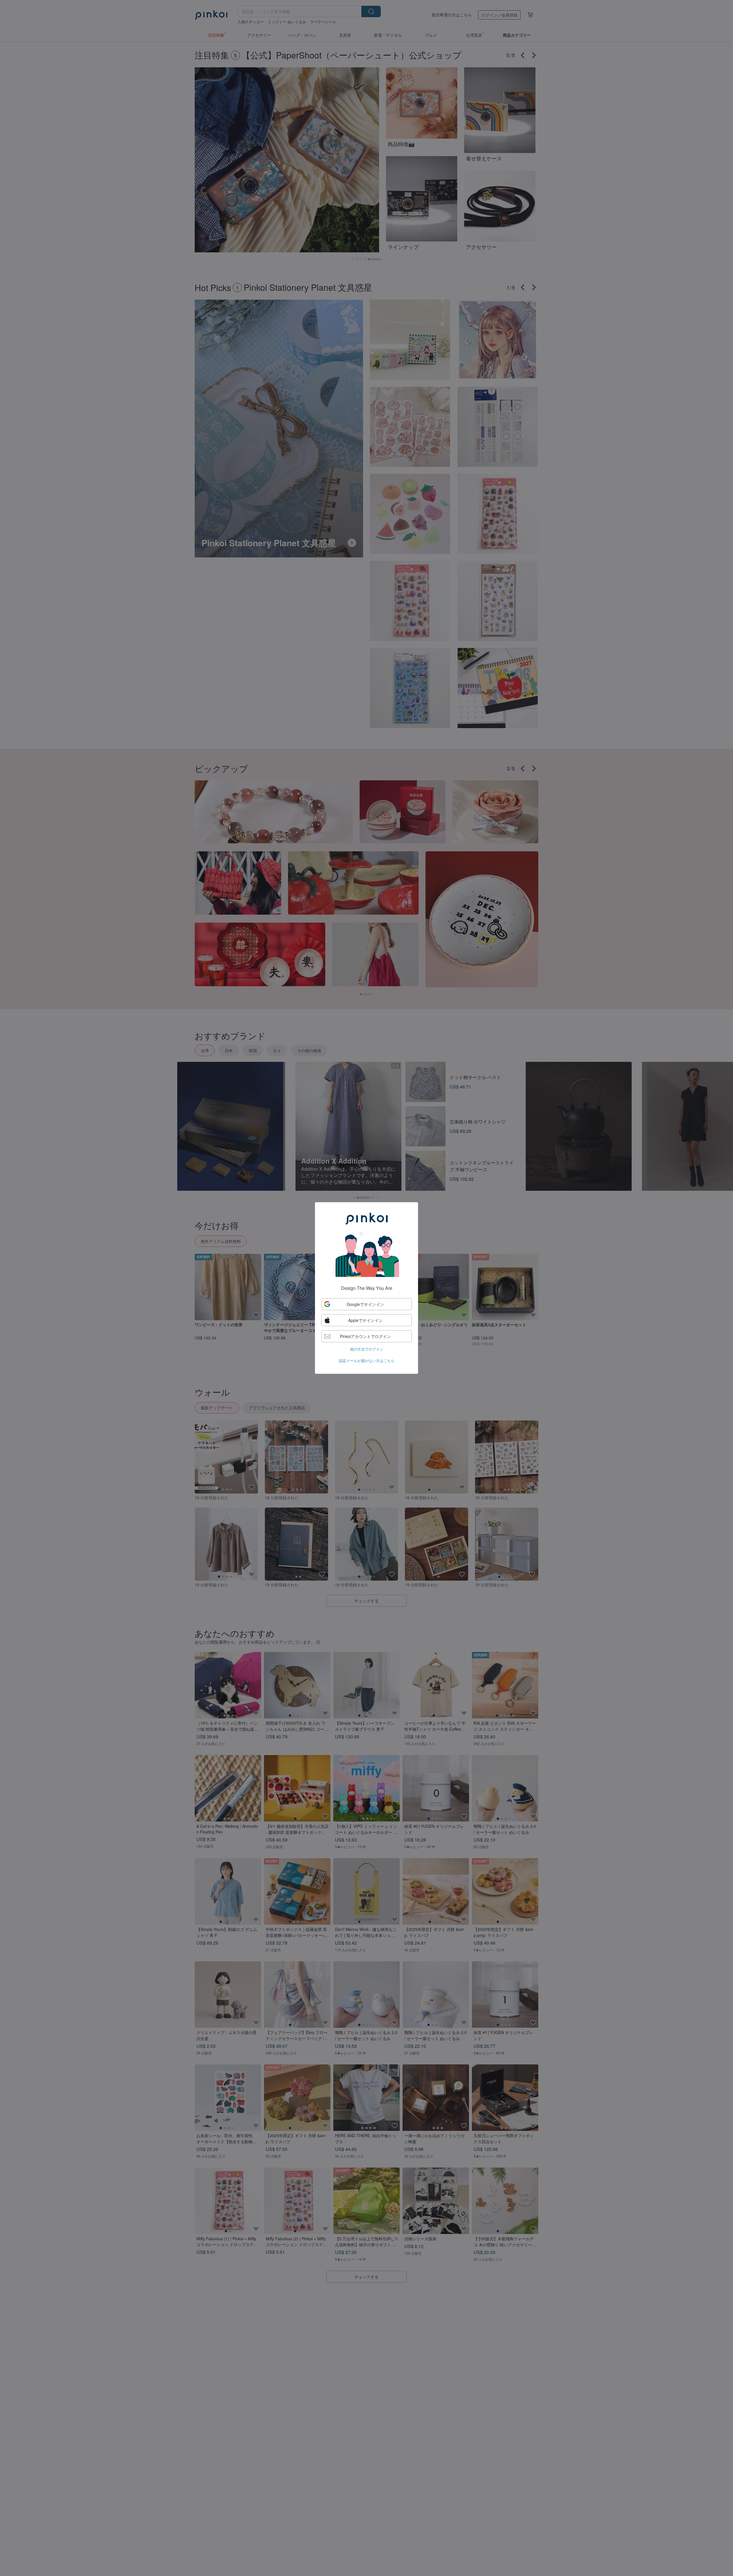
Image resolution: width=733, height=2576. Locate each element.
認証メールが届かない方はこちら (367, 1360)
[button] (367, 1304)
